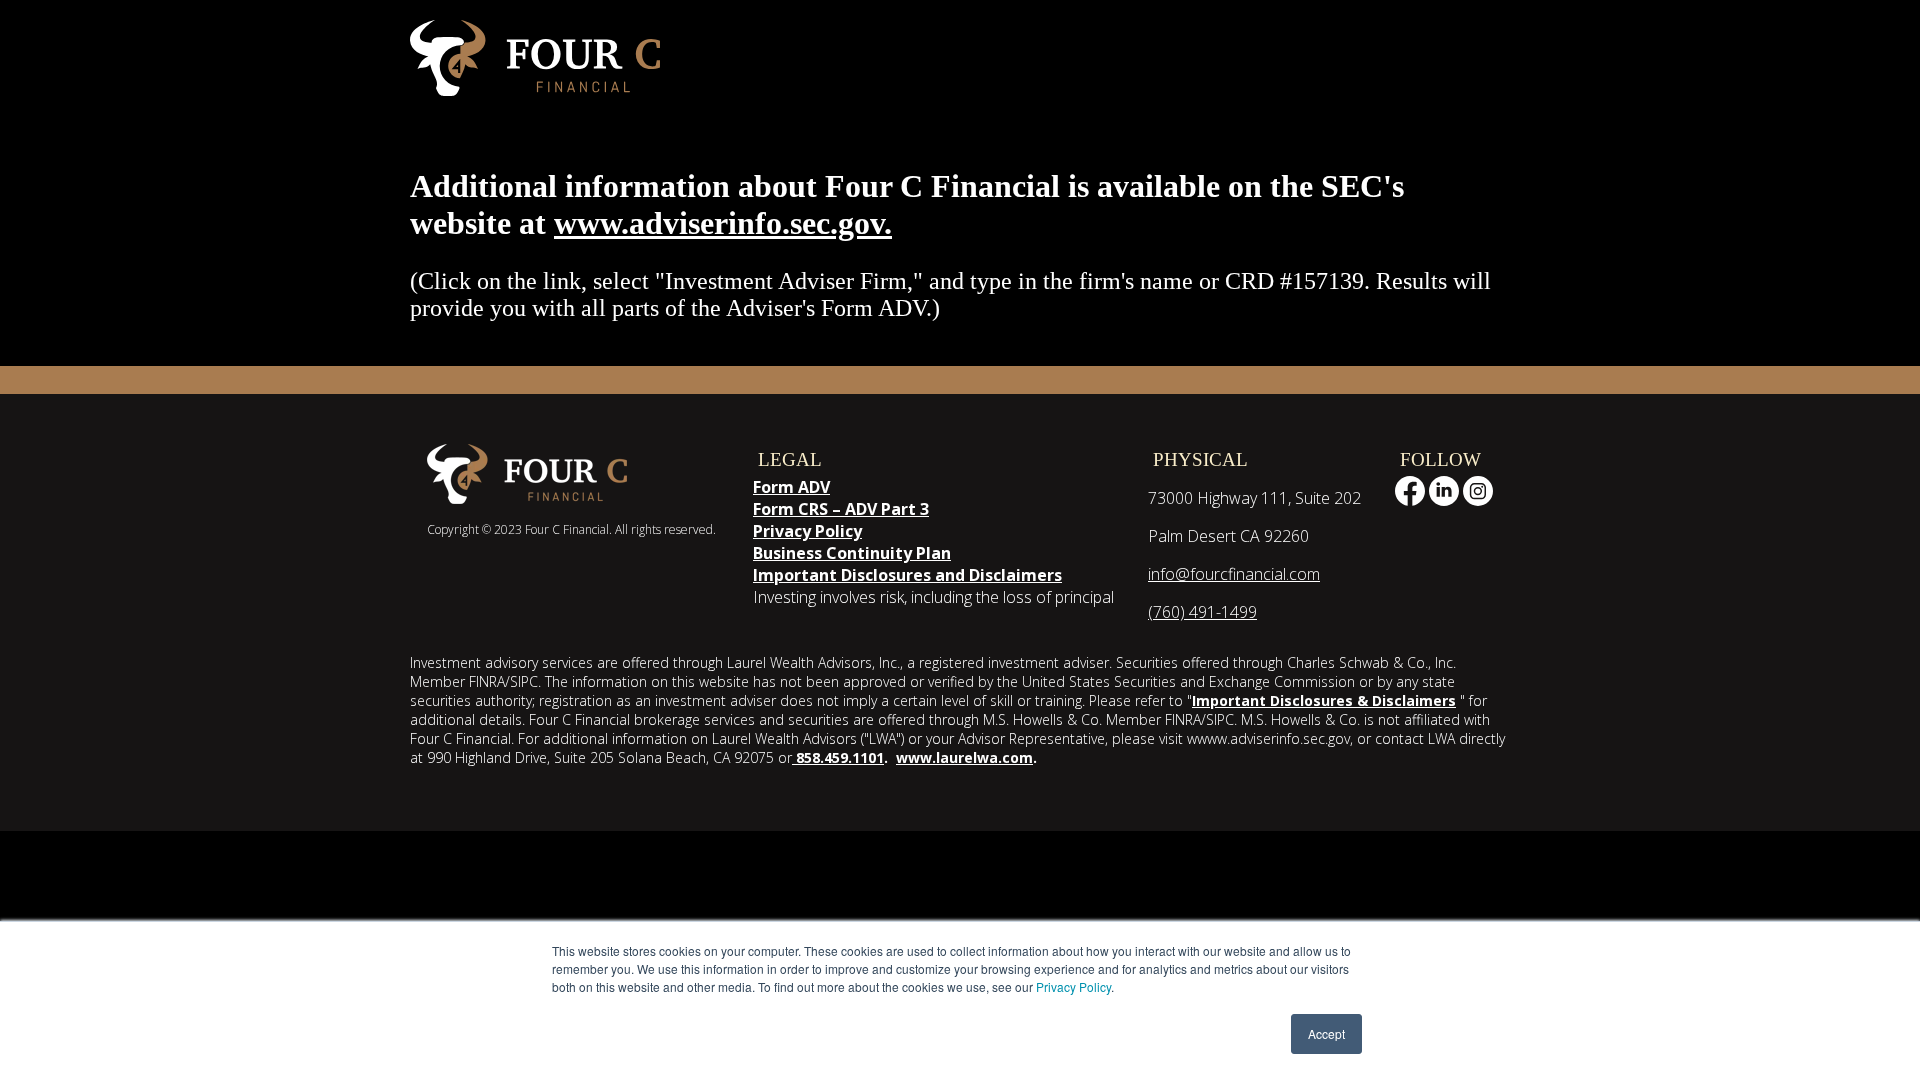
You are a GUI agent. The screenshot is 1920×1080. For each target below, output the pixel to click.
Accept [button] (1326, 1033)
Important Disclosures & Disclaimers (1324, 700)
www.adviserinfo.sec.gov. (723, 223)
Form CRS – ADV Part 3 (841, 509)
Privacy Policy (1073, 986)
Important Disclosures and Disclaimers (907, 575)
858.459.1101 (838, 757)
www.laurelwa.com (964, 757)
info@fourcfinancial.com (1234, 574)
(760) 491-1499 (1202, 612)
